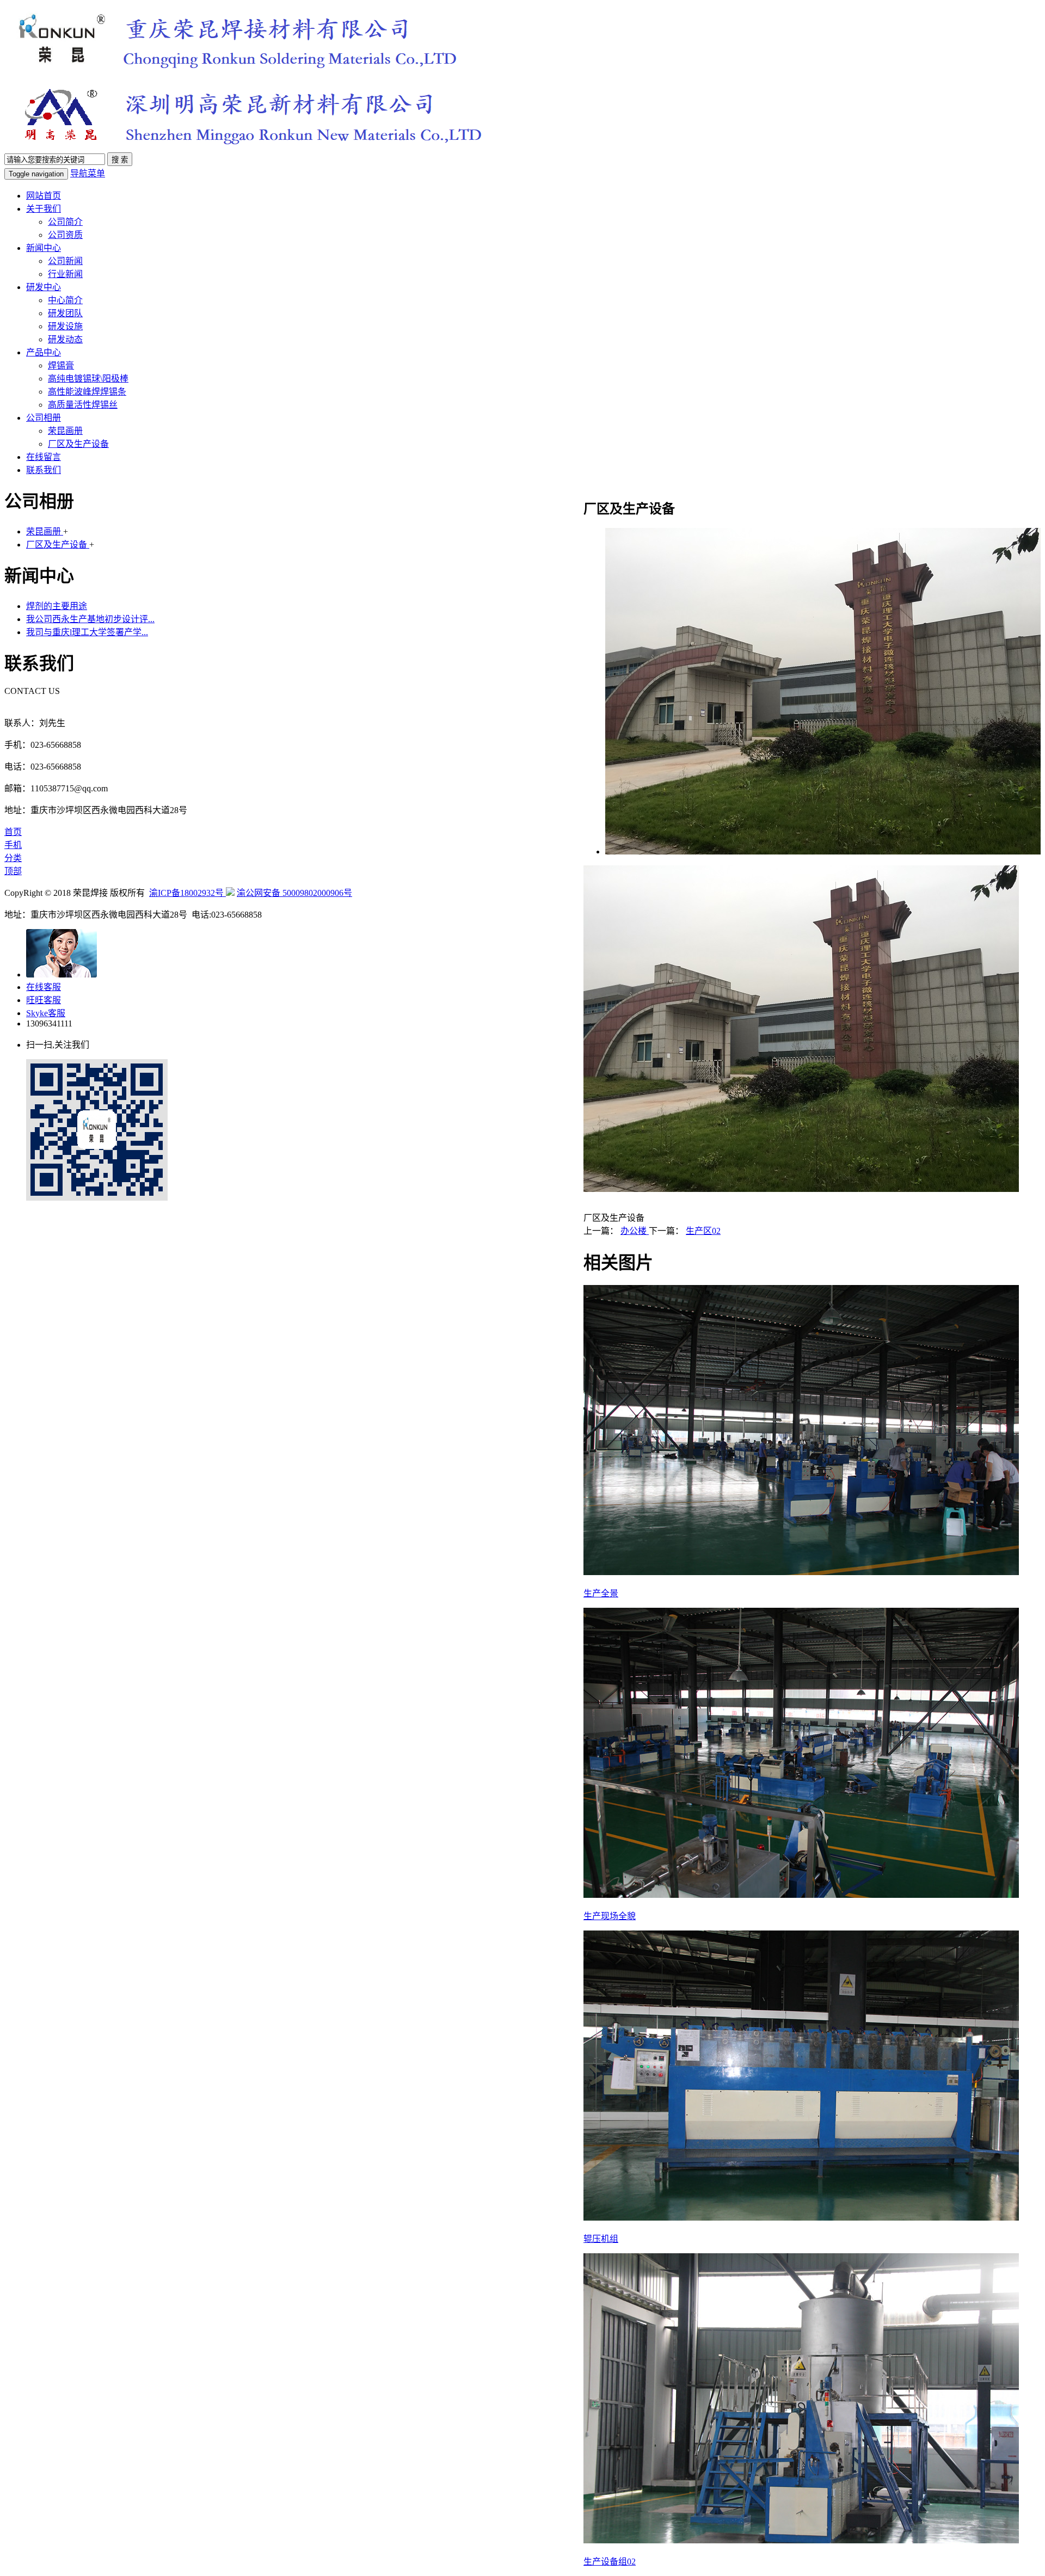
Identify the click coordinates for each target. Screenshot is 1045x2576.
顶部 (13, 871)
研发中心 (44, 287)
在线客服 (44, 987)
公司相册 (44, 418)
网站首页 (44, 196)
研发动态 (65, 339)
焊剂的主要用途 (57, 606)
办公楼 (635, 1231)
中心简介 (65, 300)
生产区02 (703, 1231)
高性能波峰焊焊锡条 (87, 392)
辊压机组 (601, 2239)
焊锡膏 (61, 365)
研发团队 (65, 313)
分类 (13, 858)
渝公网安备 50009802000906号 (294, 893)
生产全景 (601, 1593)
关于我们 (44, 209)
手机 (13, 845)
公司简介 (65, 222)
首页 (13, 832)
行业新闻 (65, 274)
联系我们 (44, 470)
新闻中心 (44, 248)
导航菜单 (88, 173)
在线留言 (44, 457)
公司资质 (65, 235)
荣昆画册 (65, 431)
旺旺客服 (44, 1000)
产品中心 (44, 352)
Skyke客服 (46, 1013)
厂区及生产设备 (78, 444)
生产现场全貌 (610, 1916)
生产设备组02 (610, 2562)
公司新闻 (65, 261)
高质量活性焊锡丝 (83, 405)
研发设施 (65, 326)
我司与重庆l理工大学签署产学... (87, 632)
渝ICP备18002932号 (188, 893)
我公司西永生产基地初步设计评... (90, 619)
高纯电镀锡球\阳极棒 (88, 379)
